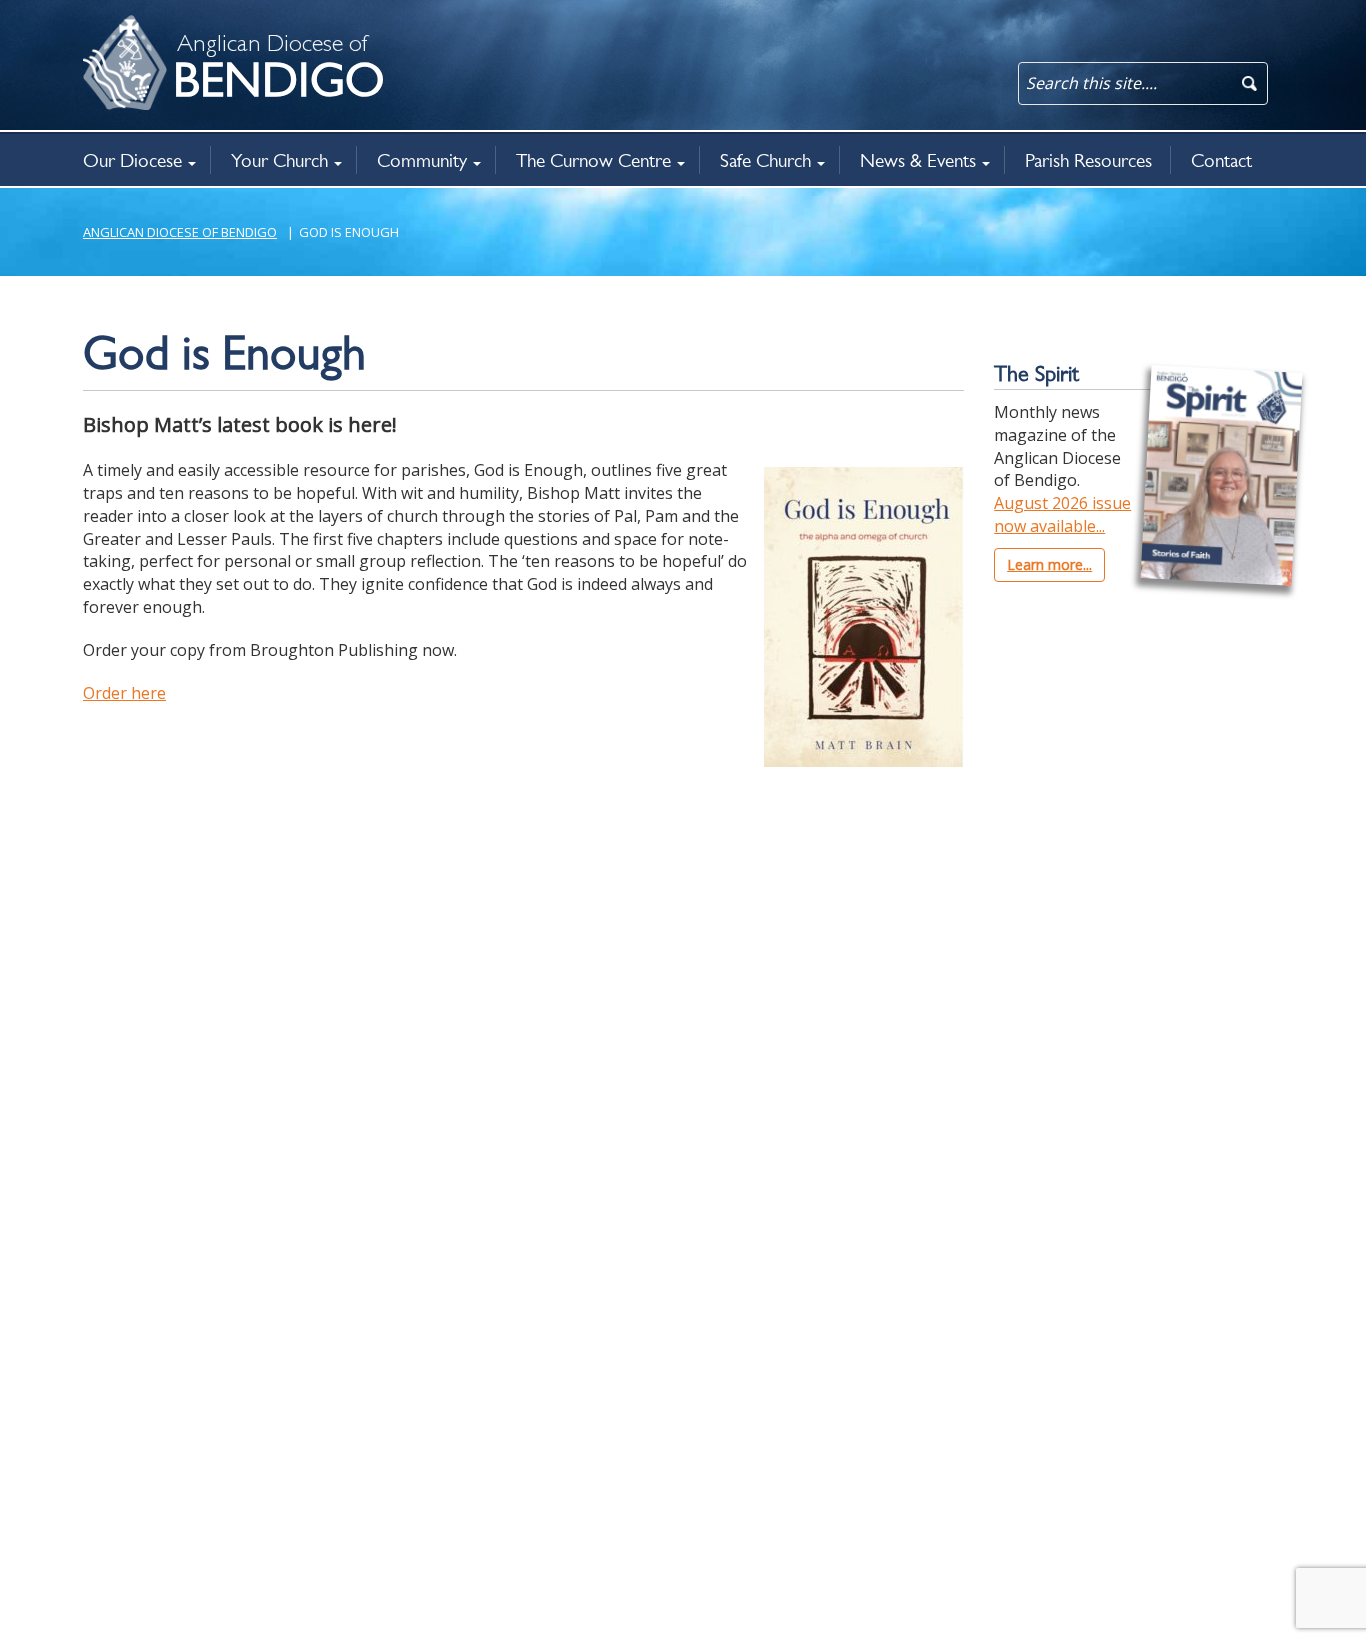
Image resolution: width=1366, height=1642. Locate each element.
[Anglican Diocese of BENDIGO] (108, 26)
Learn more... (1049, 564)
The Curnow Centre (593, 160)
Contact (1221, 160)
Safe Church (765, 160)
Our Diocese (132, 160)
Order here (124, 693)
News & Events (918, 160)
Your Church (279, 160)
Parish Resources (1088, 160)
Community (422, 160)
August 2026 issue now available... (1062, 514)
